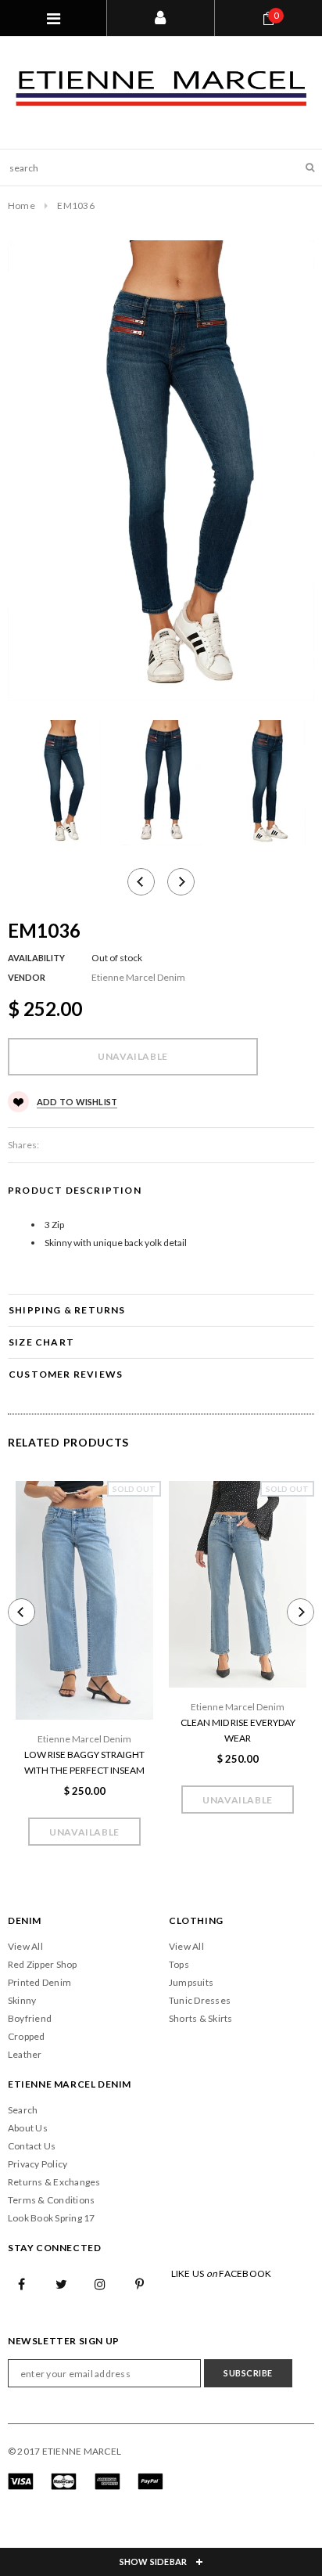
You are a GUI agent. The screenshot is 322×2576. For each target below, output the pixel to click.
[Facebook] (22, 2283)
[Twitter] (61, 2283)
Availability (36, 958)
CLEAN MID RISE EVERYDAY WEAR (238, 1730)
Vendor (27, 977)
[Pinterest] (140, 2283)
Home (21, 205)
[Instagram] (101, 2283)
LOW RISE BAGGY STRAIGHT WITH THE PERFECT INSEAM (84, 1762)
